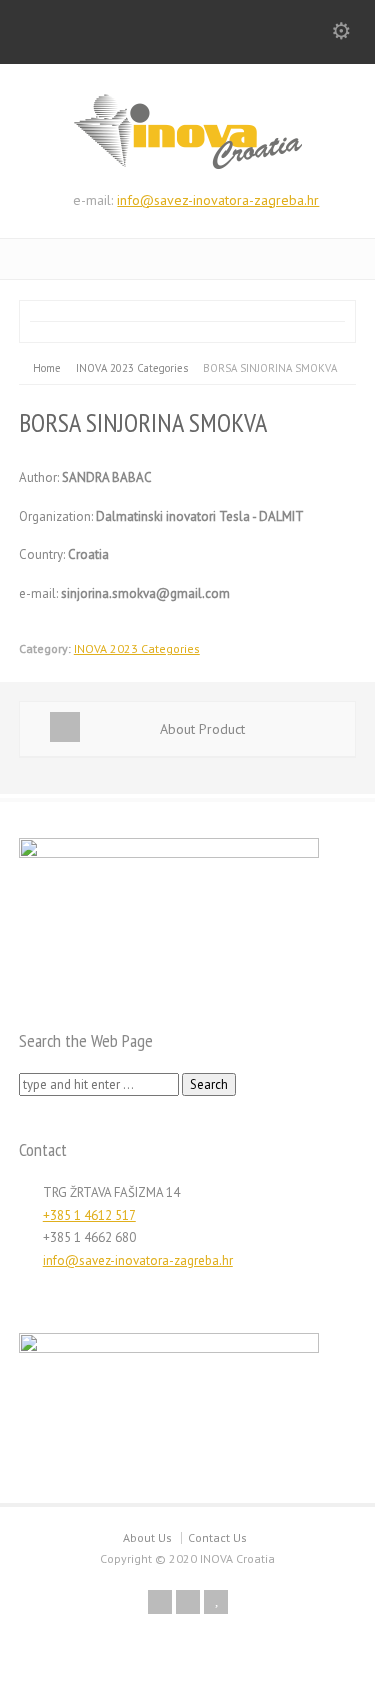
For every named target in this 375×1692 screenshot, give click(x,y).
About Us (147, 1537)
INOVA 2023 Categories (137, 648)
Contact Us (217, 1537)
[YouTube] (216, 1602)
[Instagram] (188, 1602)
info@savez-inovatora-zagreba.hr (218, 200)
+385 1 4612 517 (89, 1215)
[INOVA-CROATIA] (188, 165)
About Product (202, 729)
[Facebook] (160, 1602)
